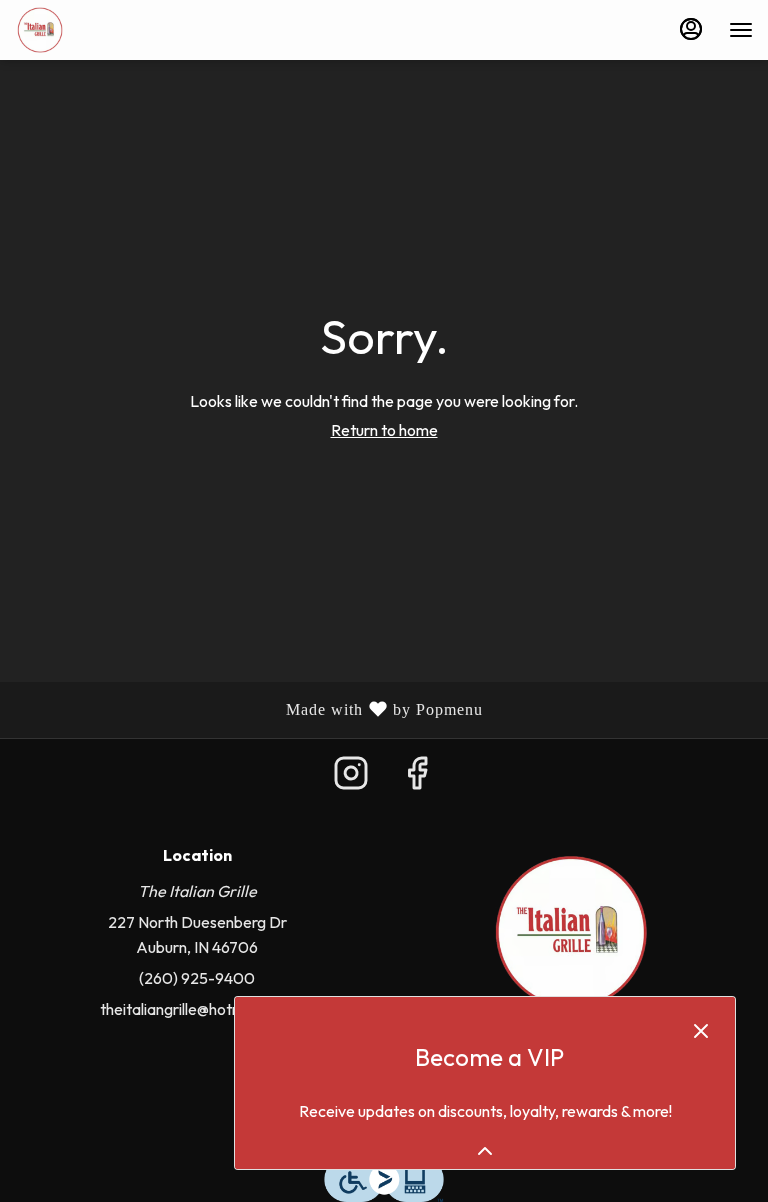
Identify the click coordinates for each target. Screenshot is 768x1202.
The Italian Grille (571, 932)
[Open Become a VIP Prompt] (485, 1151)
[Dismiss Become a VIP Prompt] (701, 1031)
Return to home (384, 430)
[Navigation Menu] (741, 30)
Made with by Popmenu (249, 710)
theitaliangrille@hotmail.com (197, 1009)
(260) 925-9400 (197, 978)
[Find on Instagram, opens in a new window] (351, 778)
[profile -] (691, 29)
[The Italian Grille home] (105, 30)
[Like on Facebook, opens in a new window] (417, 778)
